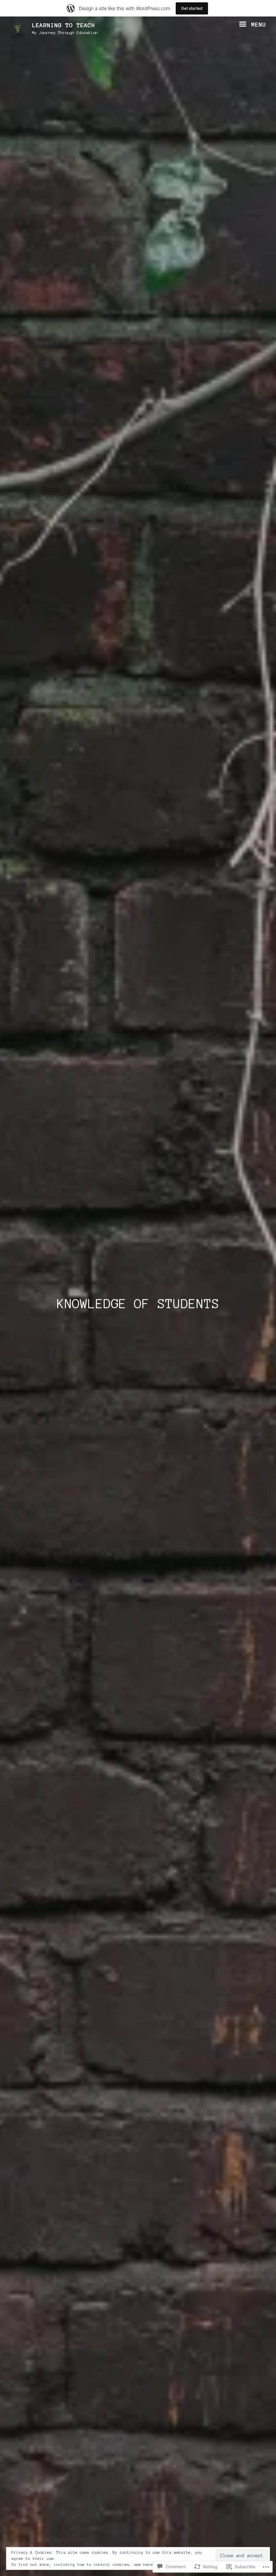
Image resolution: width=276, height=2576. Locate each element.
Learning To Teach (63, 25)
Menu (257, 25)
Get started (192, 8)
